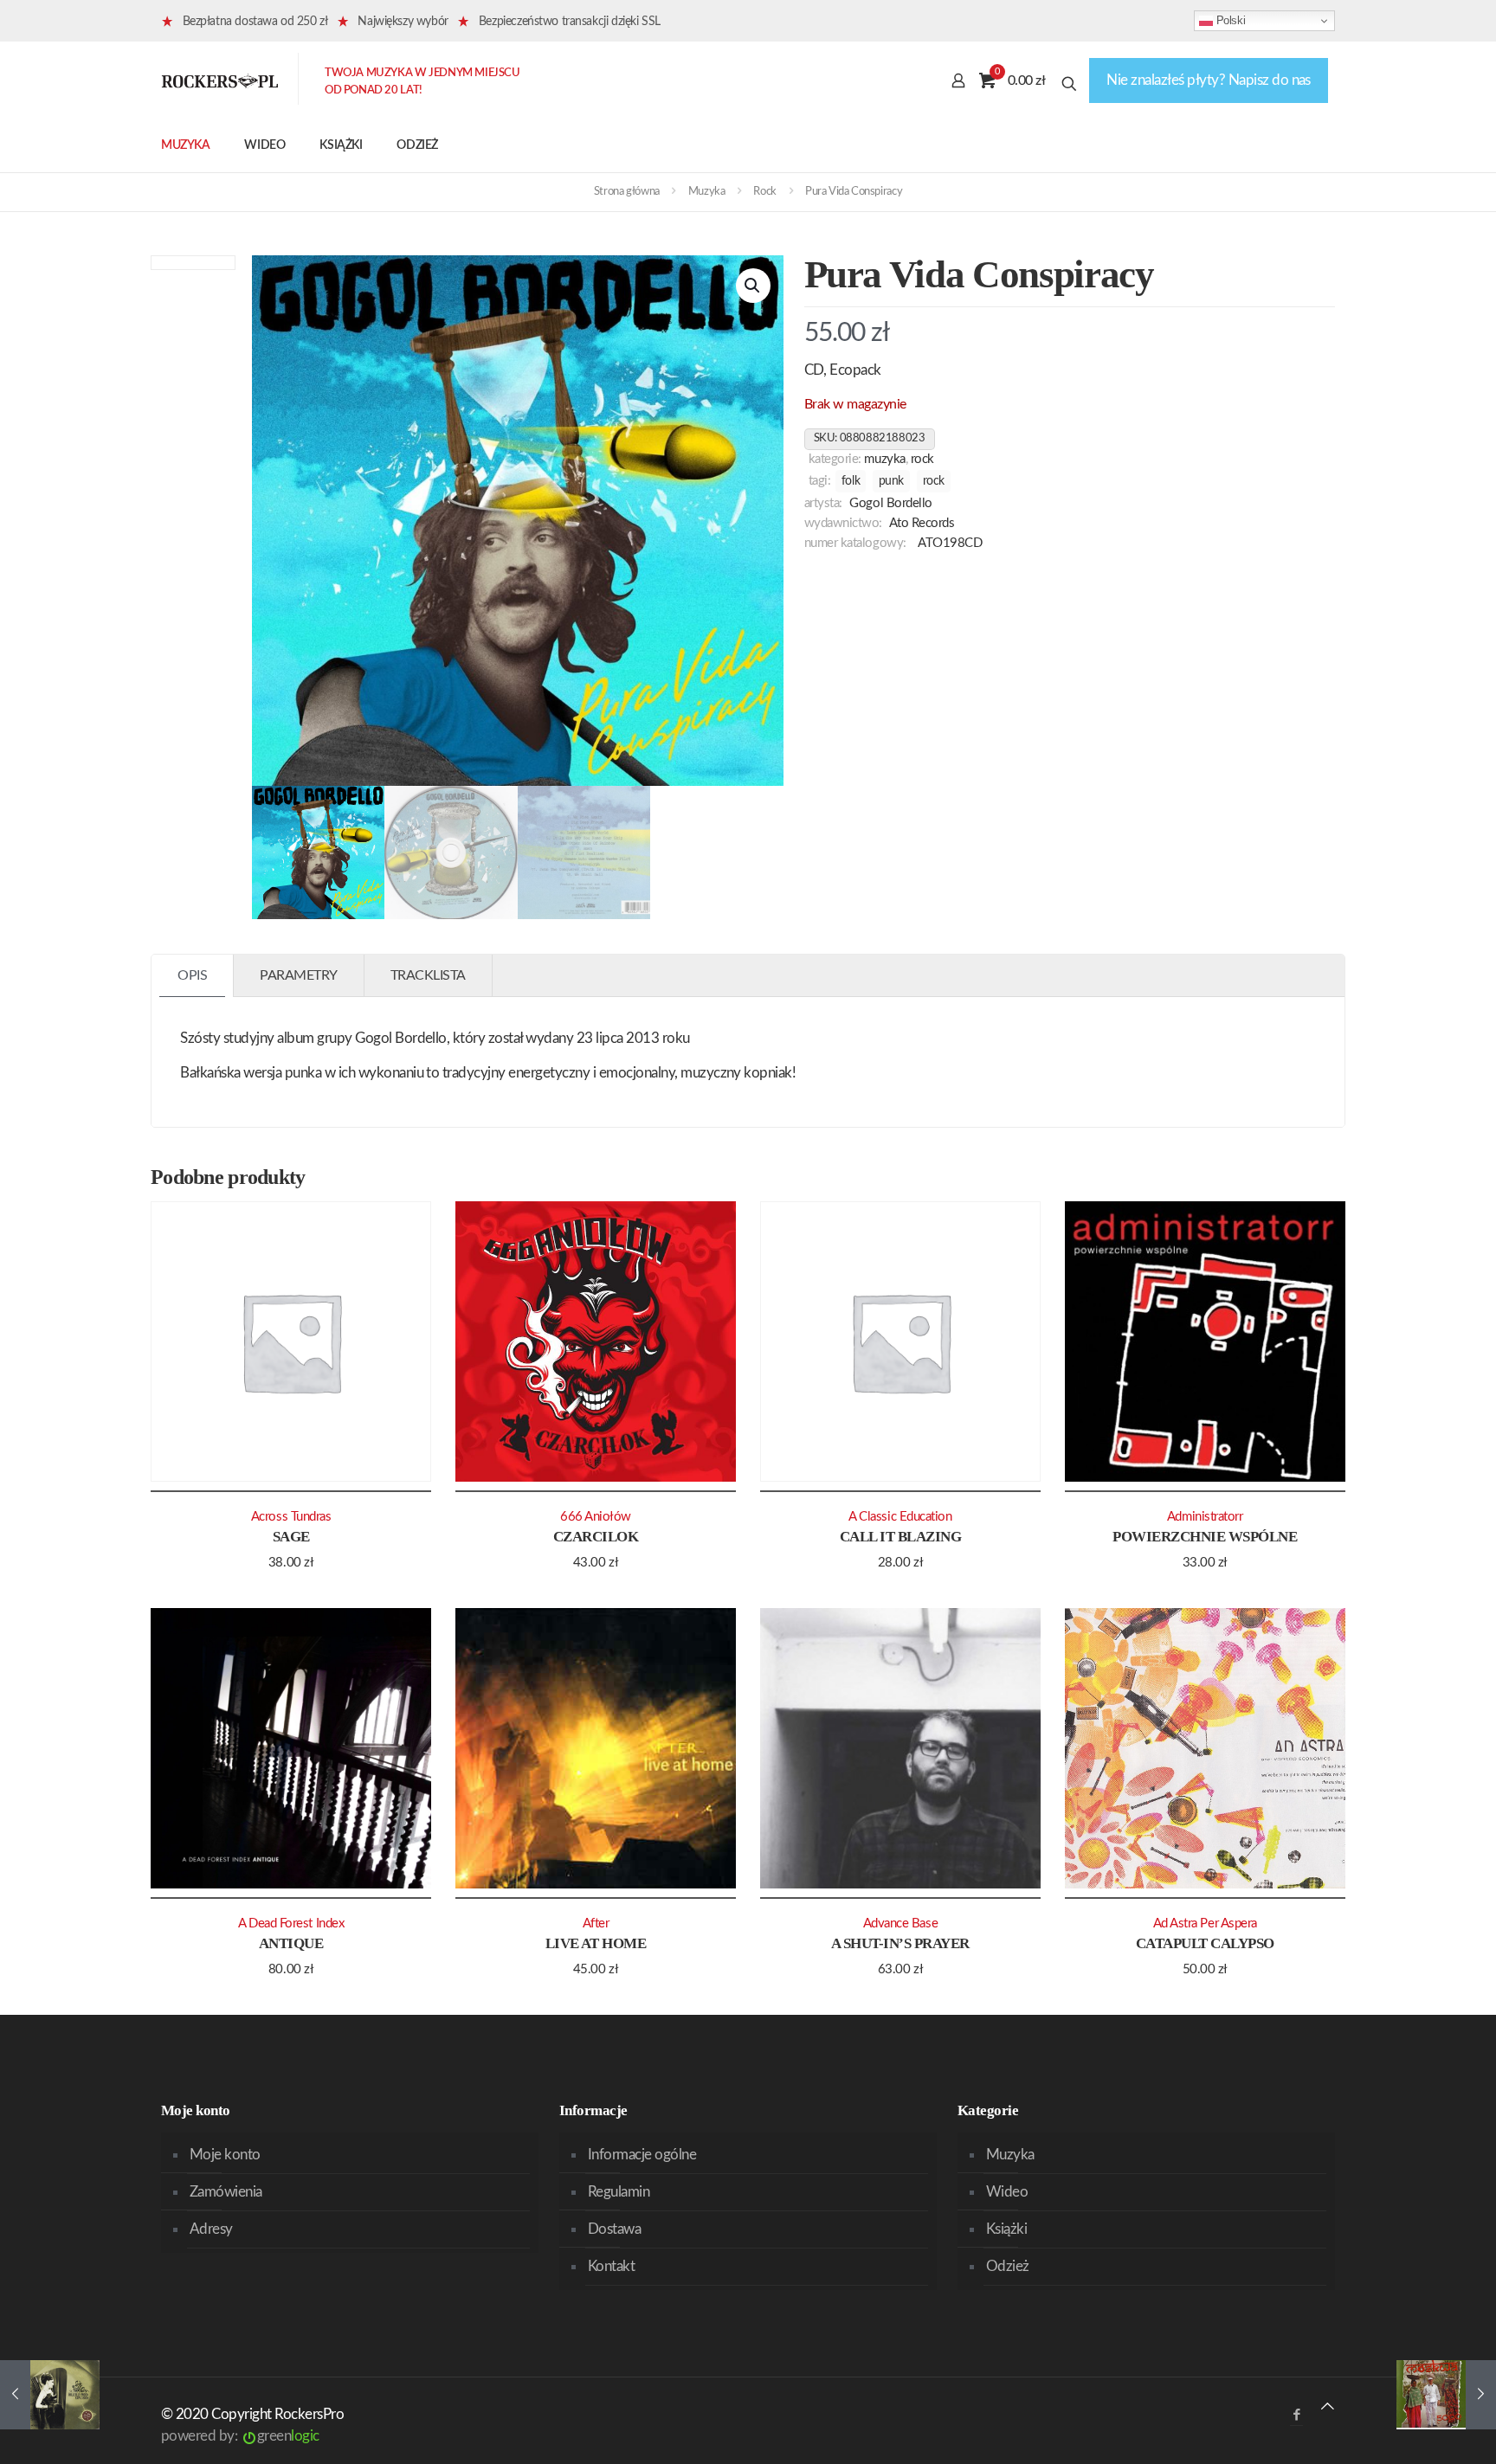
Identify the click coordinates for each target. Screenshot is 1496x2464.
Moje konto (225, 2155)
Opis (192, 975)
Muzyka (707, 192)
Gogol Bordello (891, 503)
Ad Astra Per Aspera (1205, 1924)
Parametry (299, 975)
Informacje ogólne (642, 2155)
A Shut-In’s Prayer (900, 1943)
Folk (851, 481)
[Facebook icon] (1296, 2415)
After (596, 1924)
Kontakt (611, 2266)
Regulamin (619, 2192)
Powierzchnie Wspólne (1205, 1537)
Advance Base (901, 1924)
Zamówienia (226, 2192)
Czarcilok (596, 1537)
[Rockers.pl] (220, 80)
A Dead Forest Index (291, 1924)
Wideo (1007, 2192)
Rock (764, 192)
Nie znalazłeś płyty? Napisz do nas (1209, 80)
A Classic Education (900, 1517)
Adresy (211, 2229)
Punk (891, 481)
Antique (291, 1943)
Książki (1006, 2229)
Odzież (1008, 2266)
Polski (1229, 20)
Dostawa (614, 2229)
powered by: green (240, 2436)
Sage (291, 1537)
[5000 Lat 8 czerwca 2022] (1446, 2395)
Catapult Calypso (1205, 1943)
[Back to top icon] (1328, 2406)
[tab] (193, 976)
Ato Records (922, 523)
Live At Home (596, 1943)
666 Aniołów (596, 1517)
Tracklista (428, 975)
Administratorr (1205, 1517)
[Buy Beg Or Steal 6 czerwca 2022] (50, 2395)
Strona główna (627, 192)
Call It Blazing (900, 1537)
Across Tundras (291, 1517)
